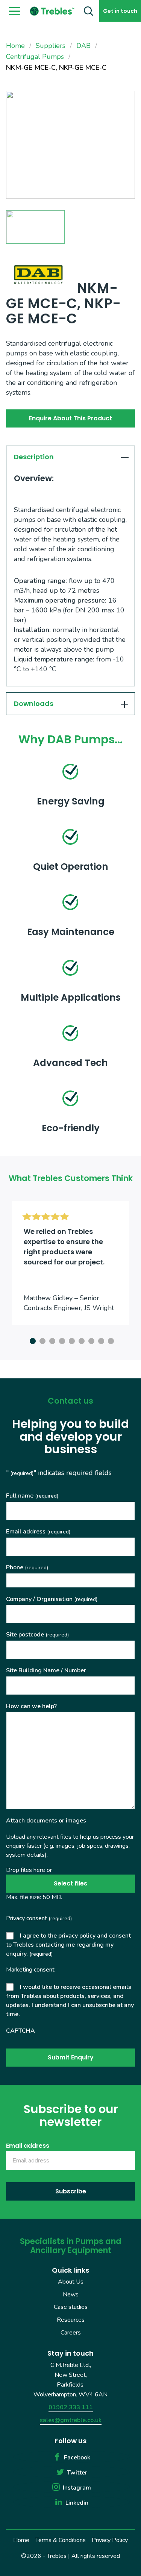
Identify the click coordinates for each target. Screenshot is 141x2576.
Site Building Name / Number (46, 1670)
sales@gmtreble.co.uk (71, 2420)
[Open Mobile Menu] (15, 11)
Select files (70, 1883)
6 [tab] (80, 1340)
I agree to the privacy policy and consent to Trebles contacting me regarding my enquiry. (68, 1945)
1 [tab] (32, 1340)
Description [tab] (34, 457)
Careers (71, 2332)
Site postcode (37, 1635)
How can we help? (31, 1706)
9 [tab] (110, 1340)
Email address (38, 1532)
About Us (71, 2282)
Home (21, 2540)
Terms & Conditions (61, 2540)
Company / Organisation (52, 1599)
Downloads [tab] (34, 704)
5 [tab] (71, 1340)
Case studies (71, 2307)
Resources (71, 2320)
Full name (32, 1496)
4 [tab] (61, 1340)
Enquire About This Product (70, 418)
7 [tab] (90, 1340)
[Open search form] (89, 11)
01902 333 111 (71, 2407)
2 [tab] (41, 1340)
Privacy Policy (110, 2540)
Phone (27, 1567)
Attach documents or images (46, 1821)
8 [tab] (100, 1340)
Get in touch (120, 11)
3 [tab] (51, 1340)
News (71, 2295)
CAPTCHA (20, 2031)
